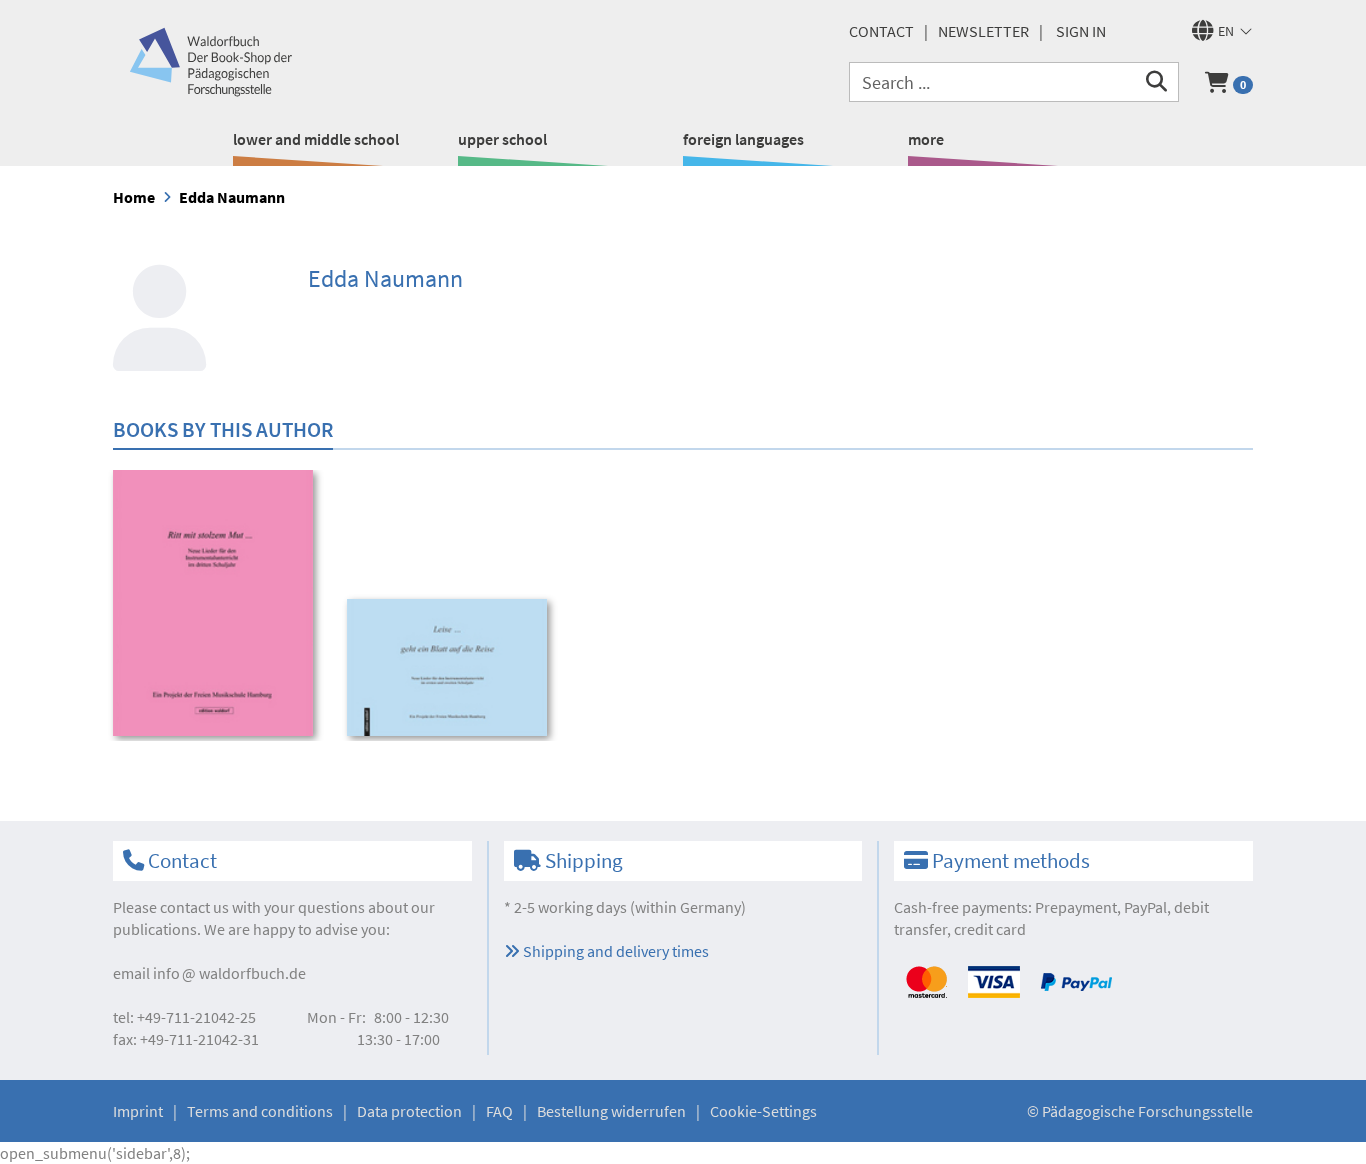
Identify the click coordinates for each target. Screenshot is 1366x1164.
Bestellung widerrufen (611, 1111)
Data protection (409, 1111)
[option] (216, 606)
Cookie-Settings (763, 1111)
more (926, 139)
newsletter (983, 31)
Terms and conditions (260, 1111)
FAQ (499, 1111)
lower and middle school (316, 139)
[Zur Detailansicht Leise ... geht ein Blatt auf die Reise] (450, 667)
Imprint (138, 1111)
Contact (881, 31)
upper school (502, 139)
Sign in (1081, 31)
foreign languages (743, 139)
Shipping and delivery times (614, 951)
